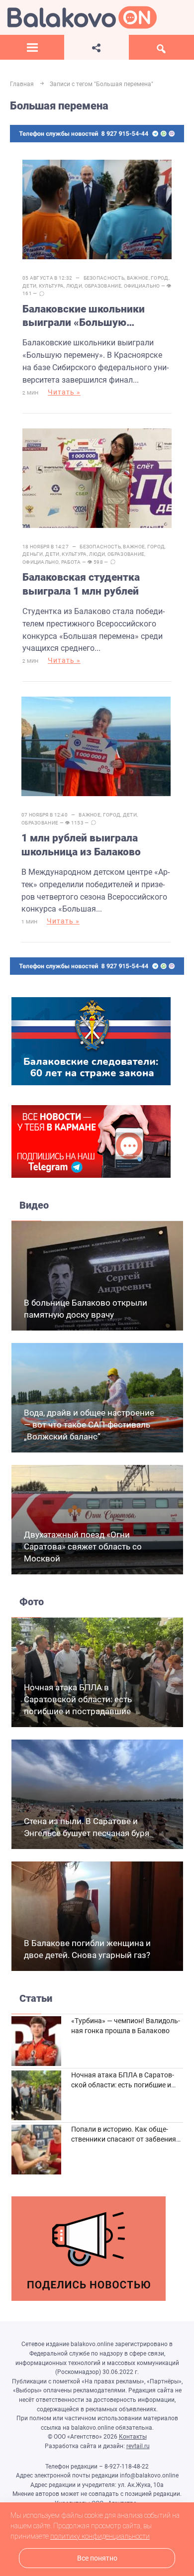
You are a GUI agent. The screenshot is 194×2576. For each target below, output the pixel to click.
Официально (142, 286)
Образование (103, 286)
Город (160, 278)
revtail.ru (138, 2446)
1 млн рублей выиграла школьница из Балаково (81, 845)
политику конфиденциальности (100, 2536)
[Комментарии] (42, 294)
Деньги (33, 554)
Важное (138, 278)
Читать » (64, 392)
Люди (74, 286)
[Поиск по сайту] (161, 47)
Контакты (133, 2437)
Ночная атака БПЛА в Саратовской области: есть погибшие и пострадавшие (78, 1699)
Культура (51, 286)
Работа (71, 562)
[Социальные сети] (96, 47)
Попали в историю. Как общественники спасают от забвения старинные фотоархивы (124, 2139)
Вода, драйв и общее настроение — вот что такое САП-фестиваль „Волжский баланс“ (89, 1425)
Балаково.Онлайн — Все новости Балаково (82, 17)
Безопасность (104, 278)
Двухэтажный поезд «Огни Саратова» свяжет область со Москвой (83, 1546)
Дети (29, 286)
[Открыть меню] (32, 47)
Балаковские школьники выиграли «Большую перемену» (84, 316)
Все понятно (97, 2558)
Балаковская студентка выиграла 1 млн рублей (81, 584)
